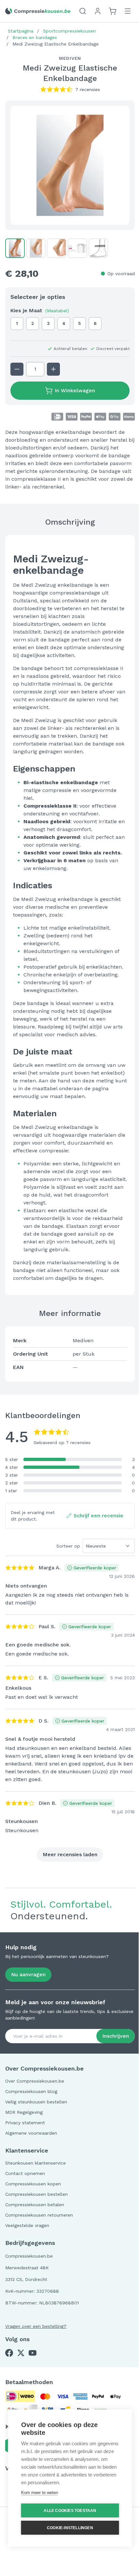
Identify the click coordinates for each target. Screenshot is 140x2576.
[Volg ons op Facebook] (9, 2353)
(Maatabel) (57, 311)
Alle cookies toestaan (70, 2511)
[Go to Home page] (38, 11)
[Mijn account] (98, 11)
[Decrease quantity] (17, 369)
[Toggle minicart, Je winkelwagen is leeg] (113, 11)
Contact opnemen (25, 2173)
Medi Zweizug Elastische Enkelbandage (56, 44)
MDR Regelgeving (24, 2112)
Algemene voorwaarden (31, 2133)
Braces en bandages (35, 37)
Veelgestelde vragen (27, 2225)
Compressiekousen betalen (35, 2205)
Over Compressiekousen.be (35, 2081)
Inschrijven (116, 2036)
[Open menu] (128, 11)
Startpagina (21, 31)
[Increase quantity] (53, 369)
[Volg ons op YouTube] (33, 2353)
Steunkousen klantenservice (35, 2163)
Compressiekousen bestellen (36, 2194)
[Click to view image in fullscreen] (70, 165)
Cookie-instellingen (70, 2528)
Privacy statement (25, 2123)
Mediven (70, 58)
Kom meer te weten (40, 2493)
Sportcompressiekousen (69, 31)
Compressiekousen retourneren (39, 2215)
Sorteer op (68, 1546)
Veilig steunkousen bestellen (36, 2102)
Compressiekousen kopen (33, 2184)
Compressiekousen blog (31, 2091)
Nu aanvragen (28, 1974)
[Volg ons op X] (21, 2353)
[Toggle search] (83, 11)
